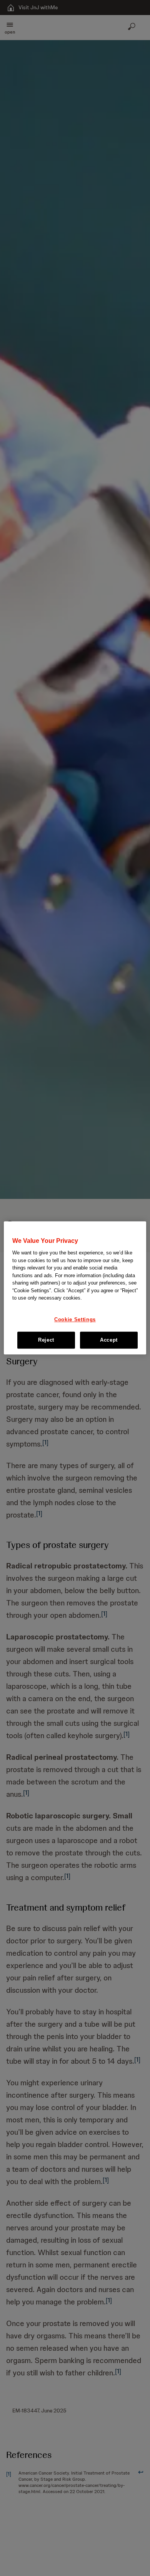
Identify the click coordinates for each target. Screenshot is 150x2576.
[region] (75, 1288)
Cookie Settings (75, 1319)
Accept (109, 1340)
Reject (46, 1340)
